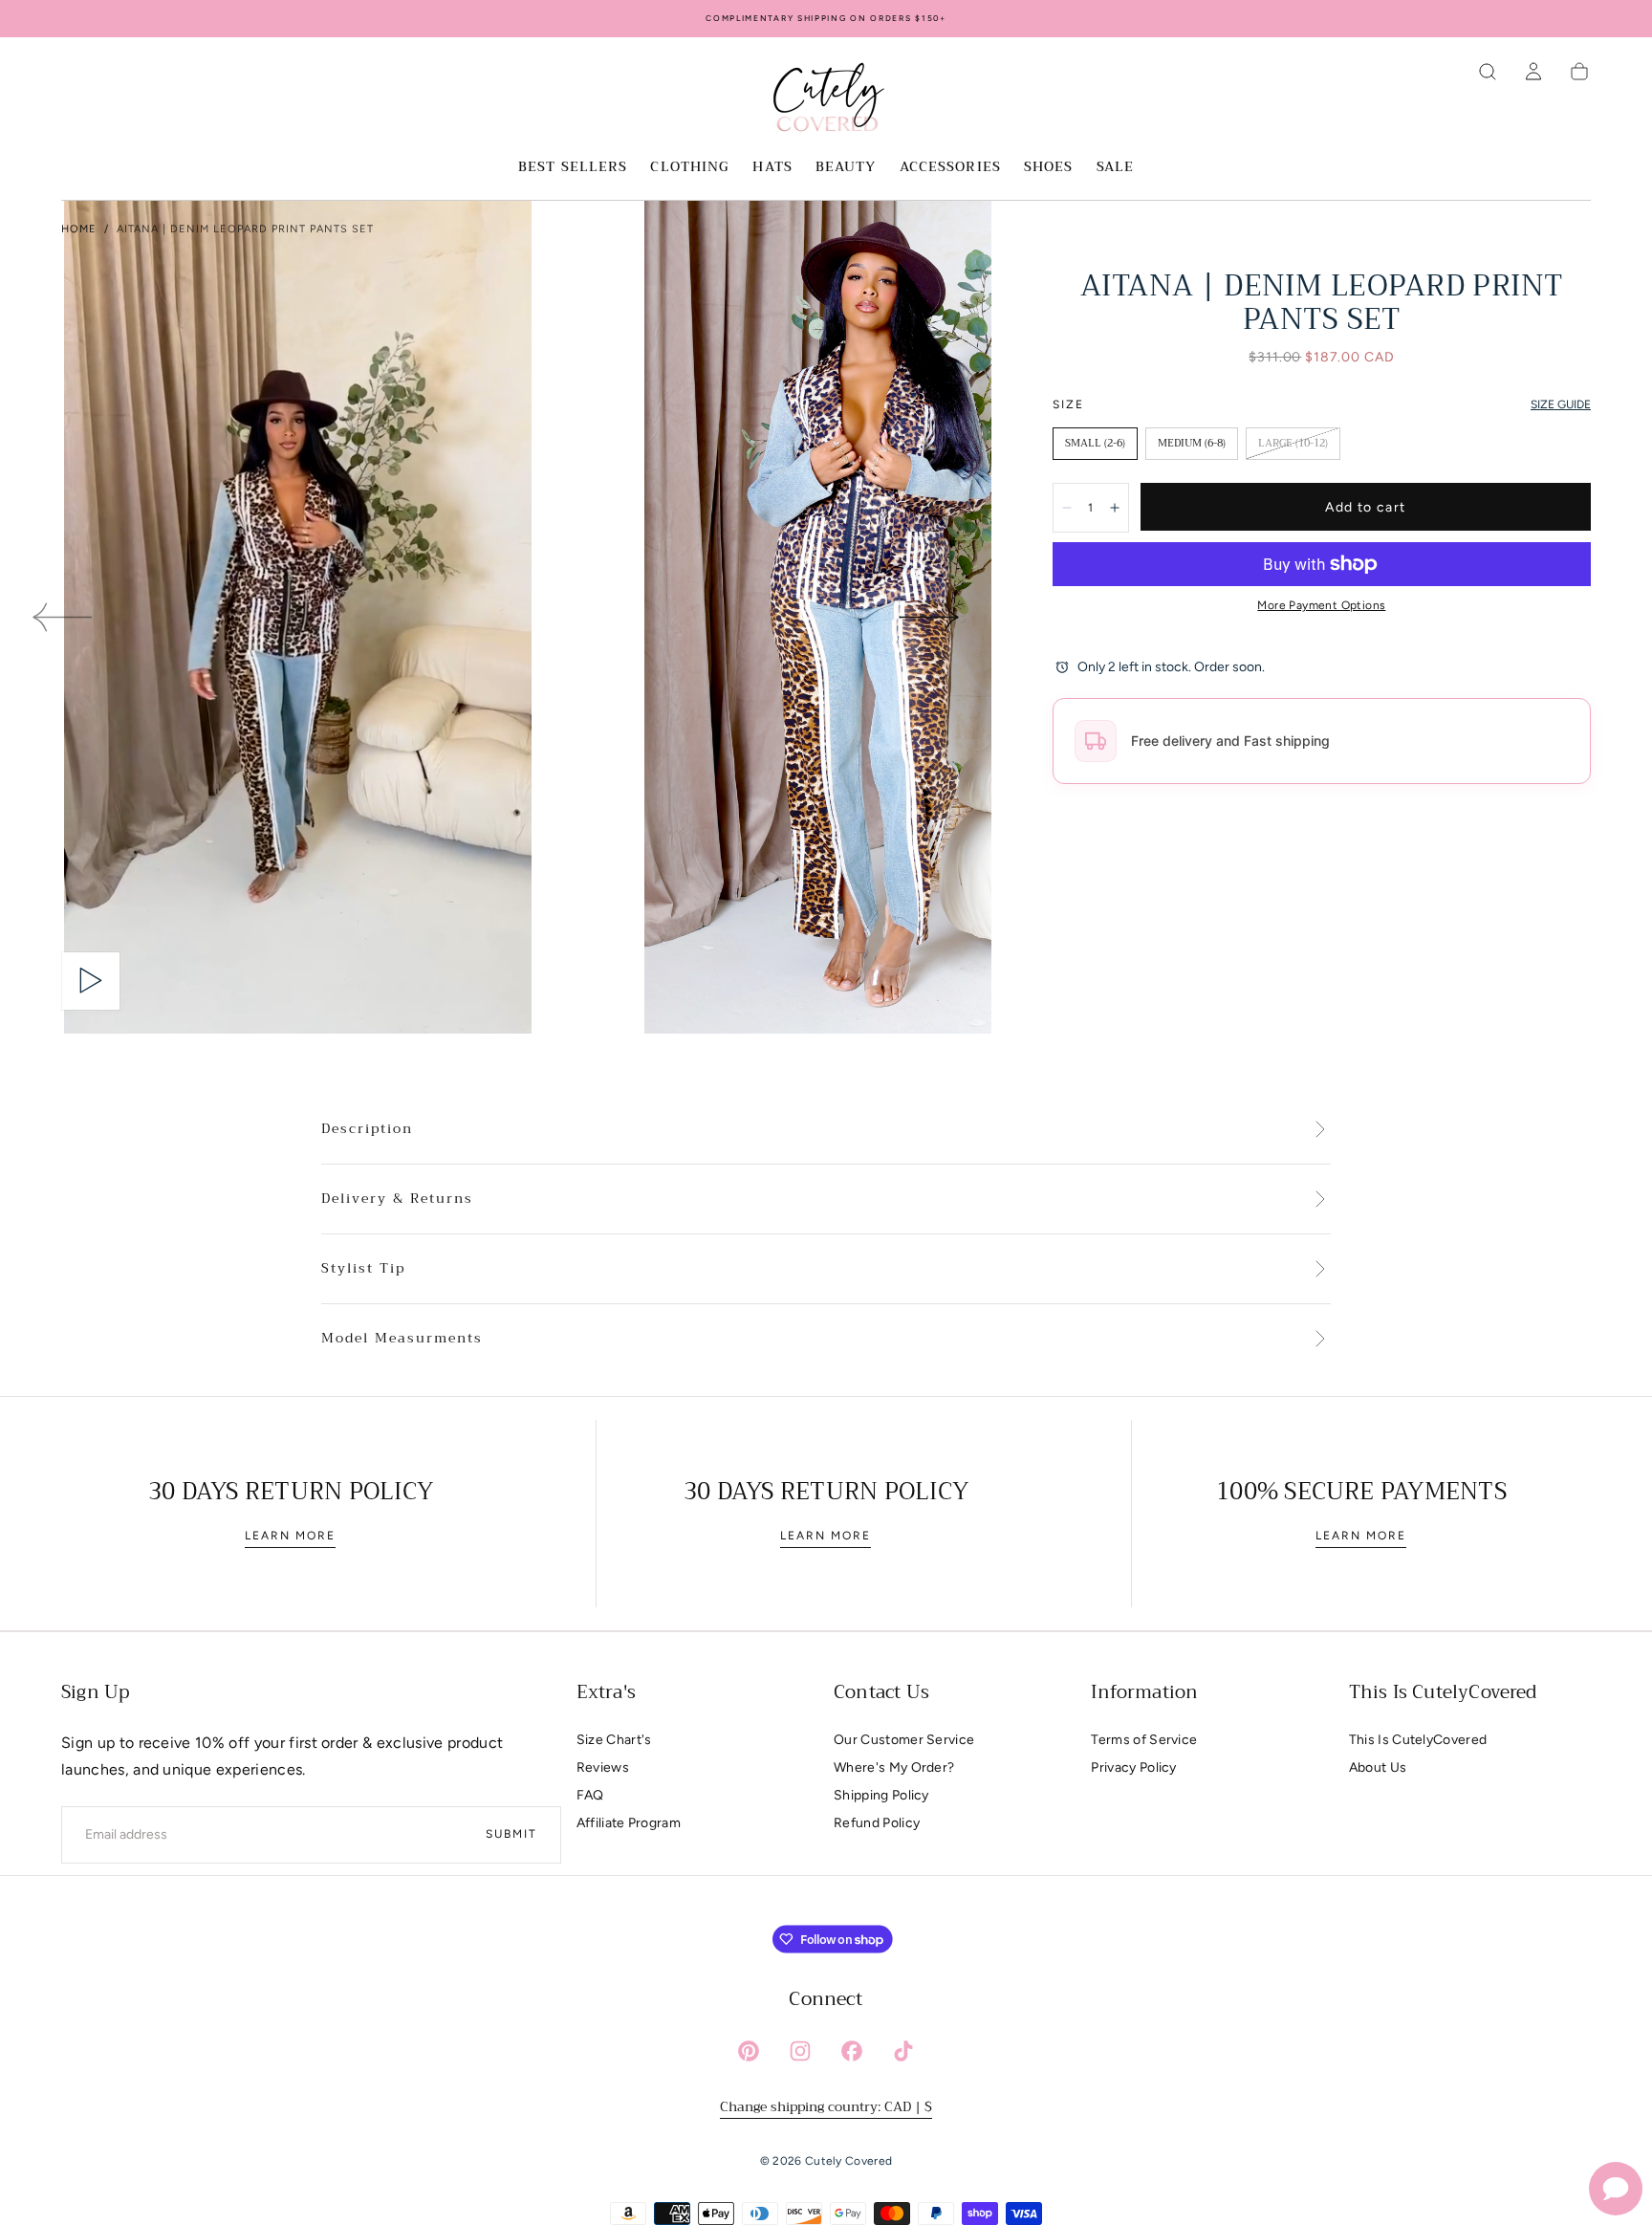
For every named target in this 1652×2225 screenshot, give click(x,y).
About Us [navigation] (1378, 1767)
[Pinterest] (749, 2051)
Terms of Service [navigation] (1144, 1740)
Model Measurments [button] (402, 1339)
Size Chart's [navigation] (614, 1740)
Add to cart (1365, 507)
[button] (1488, 72)
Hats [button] (772, 168)
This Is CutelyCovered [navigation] (1418, 1740)
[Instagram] (800, 2051)
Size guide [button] (1561, 404)
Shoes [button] (1049, 168)
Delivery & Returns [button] (397, 1199)
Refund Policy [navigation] (877, 1823)
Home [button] (79, 229)
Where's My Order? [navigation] (894, 1767)
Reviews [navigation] (603, 1767)
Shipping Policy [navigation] (881, 1795)
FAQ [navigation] (590, 1795)
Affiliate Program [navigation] (629, 1823)
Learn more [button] (290, 1536)
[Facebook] (852, 2051)
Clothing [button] (690, 168)
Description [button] (367, 1129)
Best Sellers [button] (573, 168)
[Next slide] (930, 617)
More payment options (1321, 605)
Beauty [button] (846, 168)
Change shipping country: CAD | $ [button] (826, 2106)
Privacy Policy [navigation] (1133, 1767)
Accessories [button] (950, 168)
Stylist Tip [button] (363, 1269)
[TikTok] (903, 2051)
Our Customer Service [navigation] (904, 1740)
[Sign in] (1533, 72)
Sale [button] (1115, 168)
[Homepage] (826, 100)
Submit (511, 1834)
